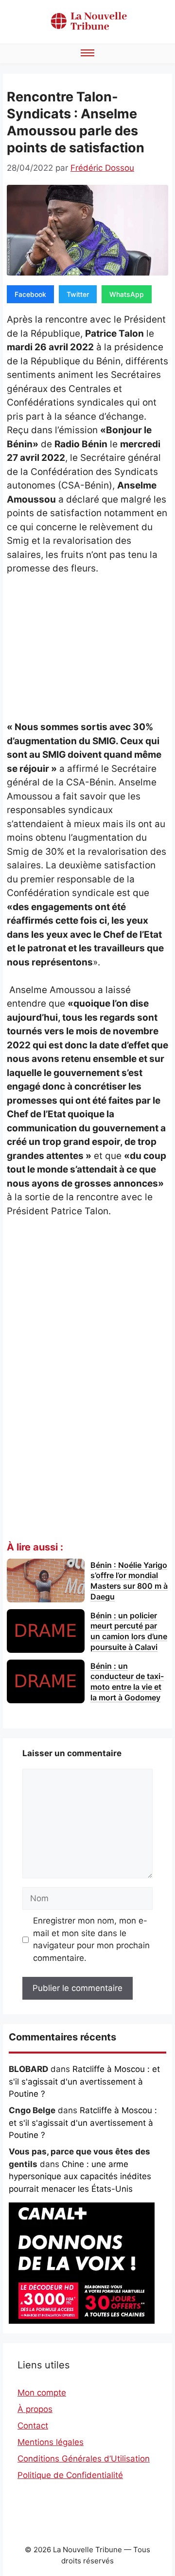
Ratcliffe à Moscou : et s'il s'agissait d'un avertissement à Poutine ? (84, 2081)
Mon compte (42, 2393)
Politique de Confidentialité (70, 2475)
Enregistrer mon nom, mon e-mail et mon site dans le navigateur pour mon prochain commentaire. (91, 1939)
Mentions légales (51, 2442)
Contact (33, 2426)
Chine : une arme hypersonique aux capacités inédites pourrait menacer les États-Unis (80, 2177)
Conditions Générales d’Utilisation (84, 2459)
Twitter (78, 294)
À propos (35, 2409)
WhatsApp (127, 294)
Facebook (30, 294)
